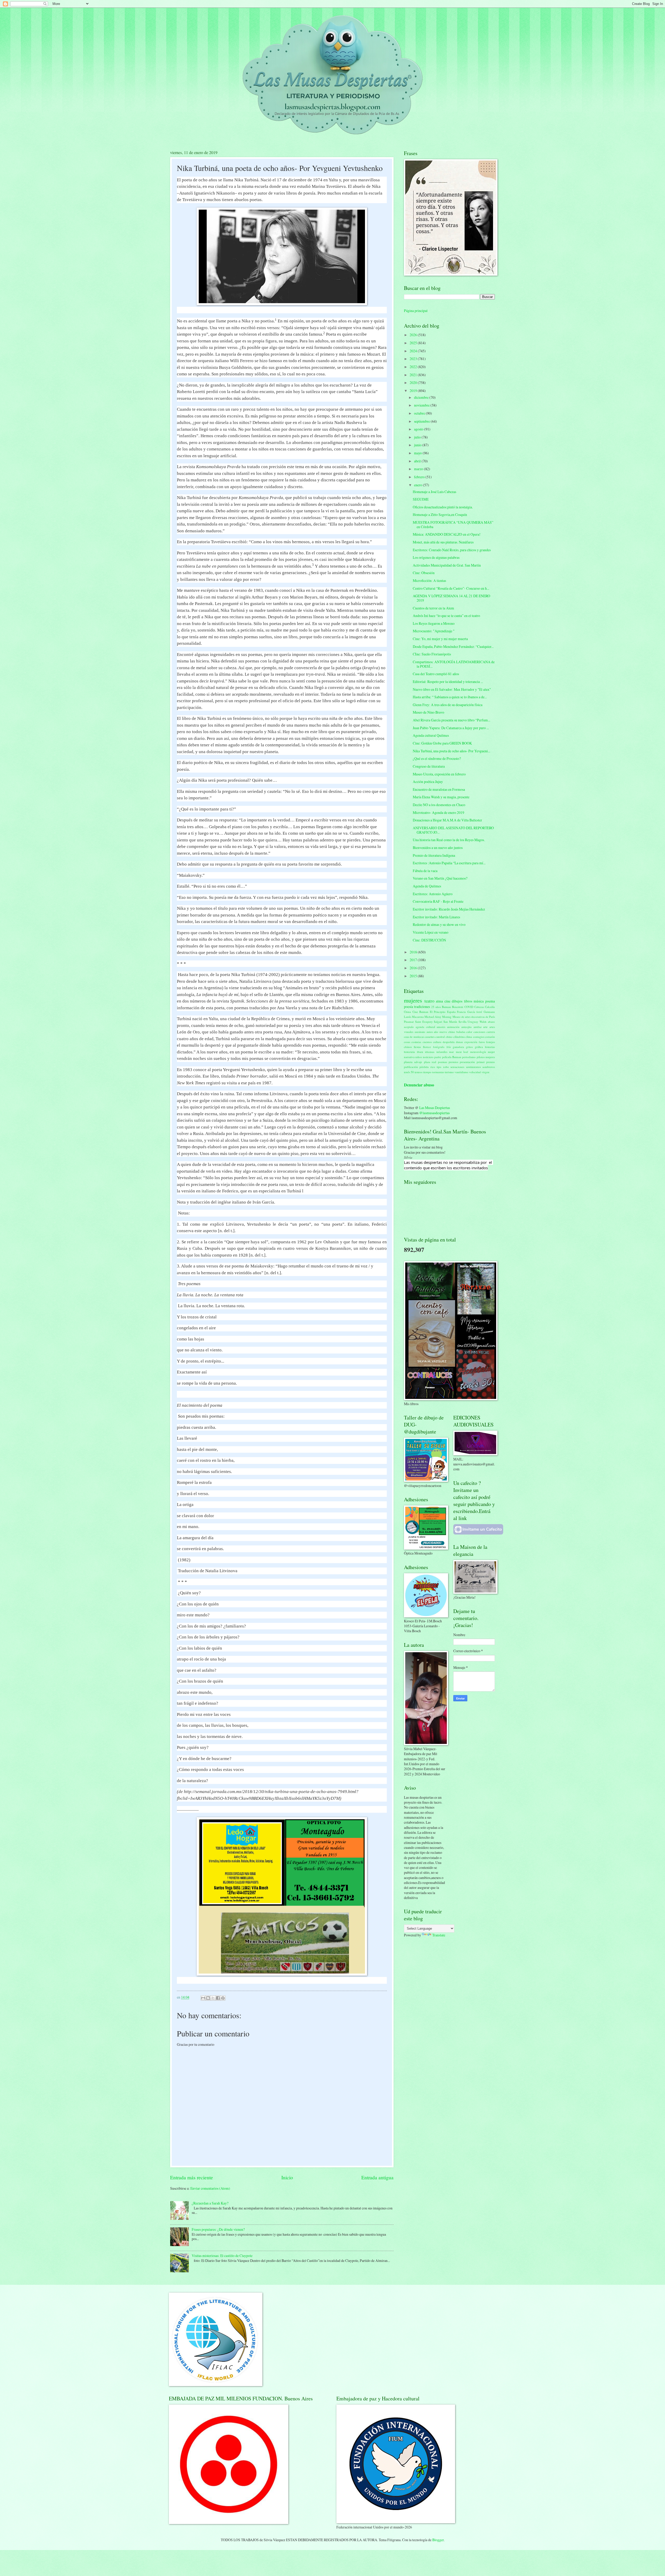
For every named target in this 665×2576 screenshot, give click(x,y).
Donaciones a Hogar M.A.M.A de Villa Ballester (447, 820)
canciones (479, 1032)
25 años (436, 1007)
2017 (414, 960)
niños (419, 1057)
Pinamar (409, 1022)
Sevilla (463, 1022)
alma (439, 1001)
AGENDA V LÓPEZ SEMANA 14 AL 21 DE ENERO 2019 (451, 598)
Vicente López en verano (431, 932)
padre (438, 1057)
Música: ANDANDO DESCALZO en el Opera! (447, 534)
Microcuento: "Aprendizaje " (434, 631)
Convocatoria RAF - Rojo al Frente (438, 901)
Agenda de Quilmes (427, 886)
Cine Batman (421, 1012)
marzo (419, 469)
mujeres (413, 1000)
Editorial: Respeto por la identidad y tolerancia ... (448, 682)
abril (418, 461)
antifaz (478, 1027)
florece (427, 1047)
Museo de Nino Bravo (428, 712)
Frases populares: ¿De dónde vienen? (218, 2229)
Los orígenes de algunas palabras (436, 557)
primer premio (486, 1062)
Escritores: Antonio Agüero (433, 894)
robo (446, 1067)
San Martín (450, 1022)
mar (451, 1052)
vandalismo (461, 1072)
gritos (469, 1047)
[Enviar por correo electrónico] (203, 1998)
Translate (439, 1935)
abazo (491, 1022)
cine (447, 1001)
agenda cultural (425, 1027)
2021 (414, 375)
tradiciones (422, 1007)
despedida (449, 1042)
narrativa (409, 1057)
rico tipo (436, 1067)
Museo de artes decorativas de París (474, 1017)
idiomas (430, 1052)
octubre (420, 413)
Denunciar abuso (419, 1085)
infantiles (442, 1052)
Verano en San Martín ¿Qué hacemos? (440, 878)
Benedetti (458, 1007)
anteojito (467, 1027)
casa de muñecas (414, 1037)
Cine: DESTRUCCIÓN (429, 940)
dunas (459, 1042)
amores (441, 1027)
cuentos (427, 1042)
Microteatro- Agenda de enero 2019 (438, 812)
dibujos (457, 1001)
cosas (407, 1042)
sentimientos (473, 1067)
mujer (491, 1052)
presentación (467, 1062)
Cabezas (479, 1007)
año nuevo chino (444, 1032)
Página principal (416, 311)
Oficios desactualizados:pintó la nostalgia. (443, 507)
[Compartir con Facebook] (218, 1998)
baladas (461, 1032)
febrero (420, 477)
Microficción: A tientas (429, 580)
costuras (416, 1042)
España (451, 1012)
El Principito (438, 1012)
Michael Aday (433, 1017)
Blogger (438, 2540)
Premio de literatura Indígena (434, 855)
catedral (440, 1037)
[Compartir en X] (213, 1998)
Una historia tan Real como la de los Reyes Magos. (449, 840)
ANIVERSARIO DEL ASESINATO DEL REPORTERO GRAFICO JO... (453, 830)
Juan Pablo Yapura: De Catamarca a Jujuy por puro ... (451, 728)
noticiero (428, 1057)
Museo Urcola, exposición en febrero (439, 774)
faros (482, 1042)
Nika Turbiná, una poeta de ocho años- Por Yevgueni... (451, 751)
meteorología (478, 1052)
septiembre (422, 421)
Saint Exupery (424, 1022)
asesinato (420, 1032)
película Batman (452, 1057)
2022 (414, 367)
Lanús (408, 1017)
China (407, 1012)
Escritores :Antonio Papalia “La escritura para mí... (449, 863)
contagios (479, 1037)
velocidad (475, 1072)
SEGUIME (421, 499)
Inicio (287, 2177)
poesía (408, 1007)
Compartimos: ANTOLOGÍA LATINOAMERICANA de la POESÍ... (454, 664)
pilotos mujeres (486, 1057)
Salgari (438, 1022)
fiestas (417, 1047)
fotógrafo (439, 1047)
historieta (409, 1052)
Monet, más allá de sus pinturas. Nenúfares (443, 542)
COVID (469, 1007)
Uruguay (473, 1022)
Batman (446, 1007)
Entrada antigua (377, 2177)
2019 (414, 391)
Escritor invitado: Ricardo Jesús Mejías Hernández (449, 909)
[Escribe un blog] (208, 1998)
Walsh (483, 1022)
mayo (418, 453)
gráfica (479, 1047)
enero (418, 485)
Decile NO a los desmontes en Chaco (439, 805)
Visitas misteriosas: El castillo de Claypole (222, 2256)
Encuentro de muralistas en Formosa (439, 789)
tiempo (427, 1072)
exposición (471, 1042)
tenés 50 (409, 1072)
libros (468, 1001)
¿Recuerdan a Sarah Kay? (210, 2203)
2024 (414, 351)
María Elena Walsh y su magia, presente (441, 797)
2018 (414, 952)
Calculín (490, 1007)
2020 (414, 383)
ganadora (458, 1047)
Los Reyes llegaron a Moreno (434, 623)
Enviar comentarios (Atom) (210, 2188)
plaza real (430, 1062)
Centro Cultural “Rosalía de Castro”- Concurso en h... (451, 588)
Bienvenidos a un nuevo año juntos (438, 848)
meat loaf (462, 1052)
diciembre (422, 397)
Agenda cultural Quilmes (431, 735)
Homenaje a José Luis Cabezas (434, 492)
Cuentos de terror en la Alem (433, 608)
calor (469, 1032)
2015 (414, 976)
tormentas (438, 1072)
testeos (418, 1072)
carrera (491, 1032)
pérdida (424, 1067)
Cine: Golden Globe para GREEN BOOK (442, 743)
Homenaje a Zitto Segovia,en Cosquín (440, 514)
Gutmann (489, 1012)
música (479, 1001)
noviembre (422, 405)
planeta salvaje (413, 1062)
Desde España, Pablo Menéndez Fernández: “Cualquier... (453, 646)
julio (418, 437)
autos (430, 1032)
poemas (443, 1062)
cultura (437, 1042)
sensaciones (457, 1067)
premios (453, 1062)
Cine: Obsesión (424, 573)
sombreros (489, 1067)
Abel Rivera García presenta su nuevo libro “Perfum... (451, 720)
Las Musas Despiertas (435, 1108)
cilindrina (459, 1037)
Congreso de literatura (429, 766)
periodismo (469, 1057)
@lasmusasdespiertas (434, 1113)
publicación (411, 1067)
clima (469, 1037)
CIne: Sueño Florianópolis (432, 654)
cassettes (430, 1037)
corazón (490, 1037)
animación (453, 1027)
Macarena (418, 1017)
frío (449, 1047)
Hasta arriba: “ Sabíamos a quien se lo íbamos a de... (450, 697)
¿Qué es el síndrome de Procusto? (437, 758)
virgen (486, 1072)
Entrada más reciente (192, 2177)
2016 (414, 968)
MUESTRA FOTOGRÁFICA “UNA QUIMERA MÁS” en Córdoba (453, 525)
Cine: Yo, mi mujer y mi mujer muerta (440, 639)
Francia (461, 1012)
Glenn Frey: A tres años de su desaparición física (448, 705)
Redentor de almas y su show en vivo (439, 924)
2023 (414, 359)
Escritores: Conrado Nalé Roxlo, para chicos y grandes (452, 550)
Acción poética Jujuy (428, 782)
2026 (414, 335)
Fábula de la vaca (425, 871)
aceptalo (409, 1027)
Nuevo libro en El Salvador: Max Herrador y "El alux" (452, 689)
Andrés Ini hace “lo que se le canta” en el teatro (446, 616)
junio (418, 445)
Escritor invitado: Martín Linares (436, 917)
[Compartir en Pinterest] (223, 1998)
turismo (449, 1072)
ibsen (420, 1052)
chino (449, 1037)
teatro (429, 1001)
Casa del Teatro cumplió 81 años (436, 674)
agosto (419, 429)
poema (490, 1001)
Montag (447, 1017)
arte (485, 1027)
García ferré (475, 1012)
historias (490, 1047)
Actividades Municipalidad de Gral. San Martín (447, 565)
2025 (414, 343)
